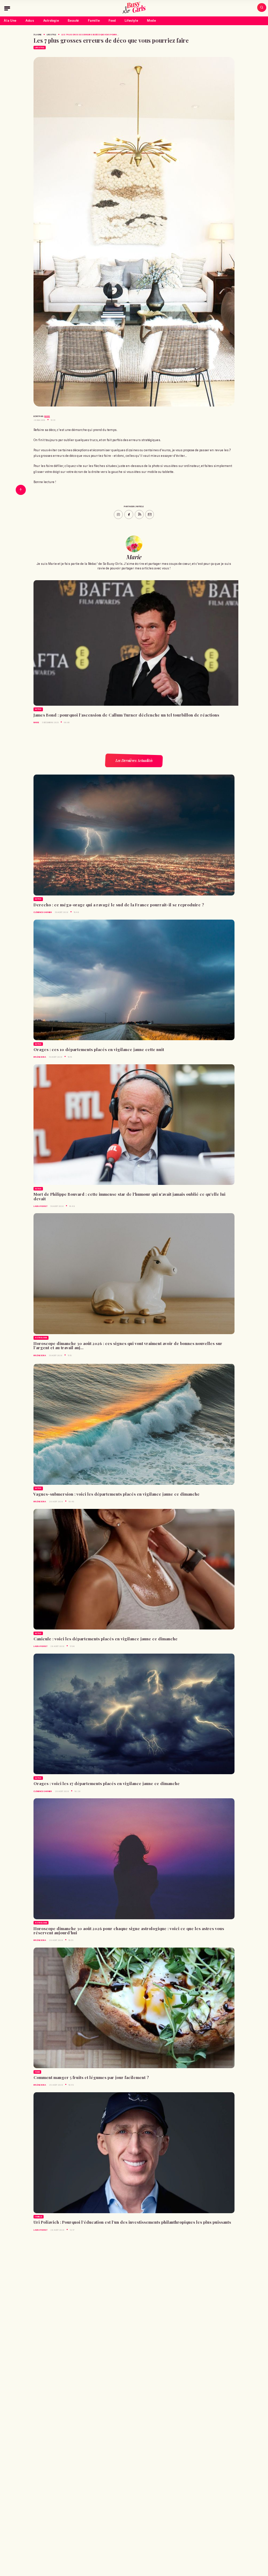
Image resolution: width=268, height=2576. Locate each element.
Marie (47, 416)
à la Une (38, 35)
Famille (94, 21)
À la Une (10, 21)
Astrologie (51, 21)
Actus (30, 21)
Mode (151, 21)
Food (112, 21)
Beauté (73, 21)
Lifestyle (131, 21)
